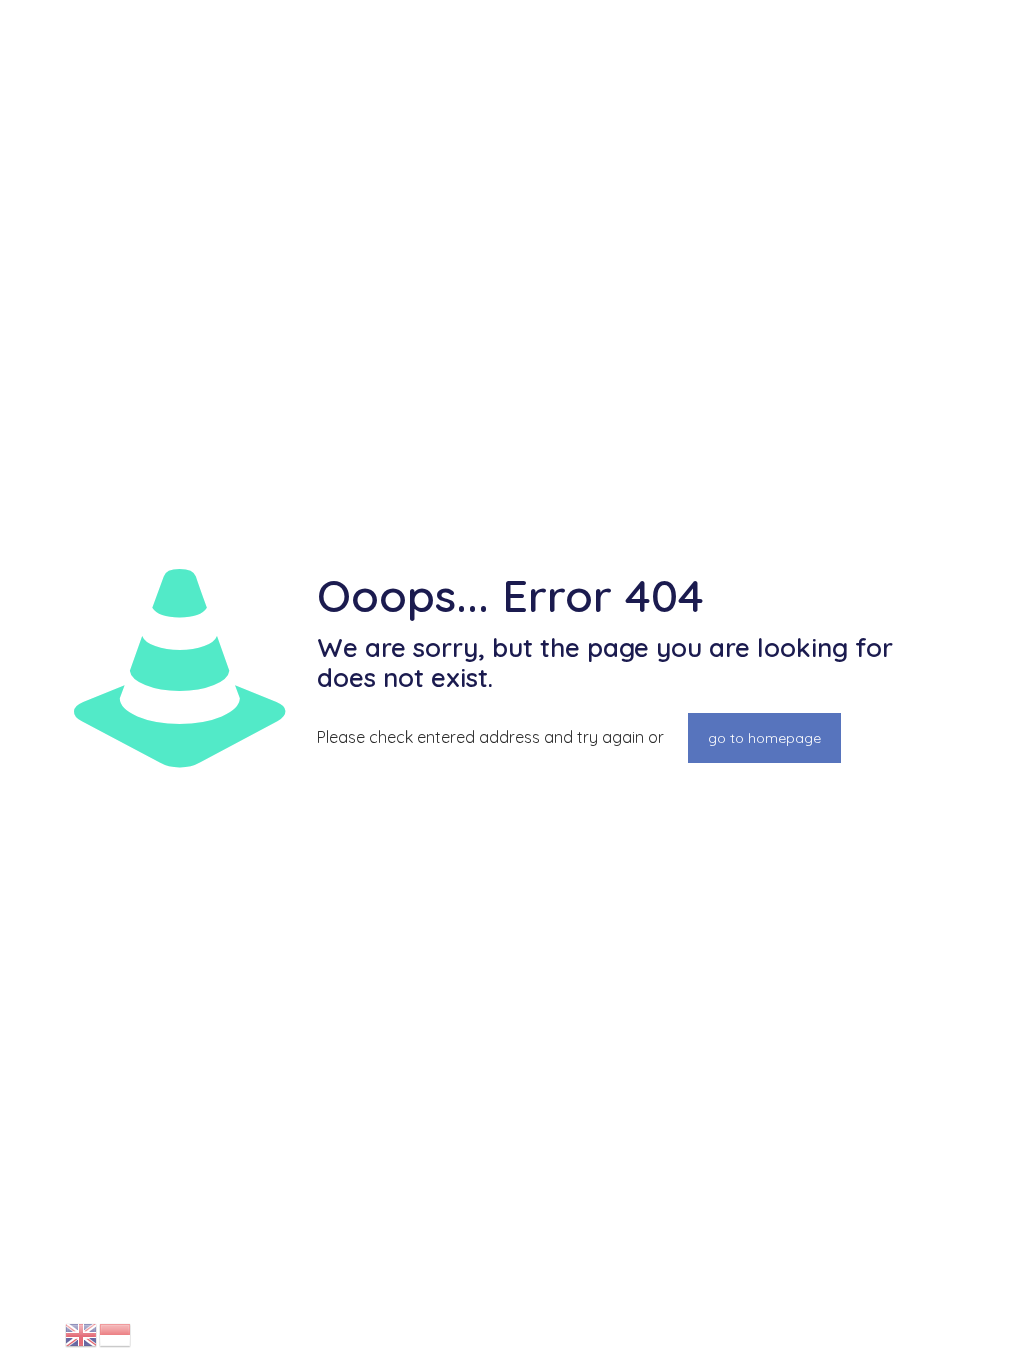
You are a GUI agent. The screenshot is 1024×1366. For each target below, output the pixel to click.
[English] (82, 1334)
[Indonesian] (116, 1334)
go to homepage (764, 738)
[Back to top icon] (928, 1325)
